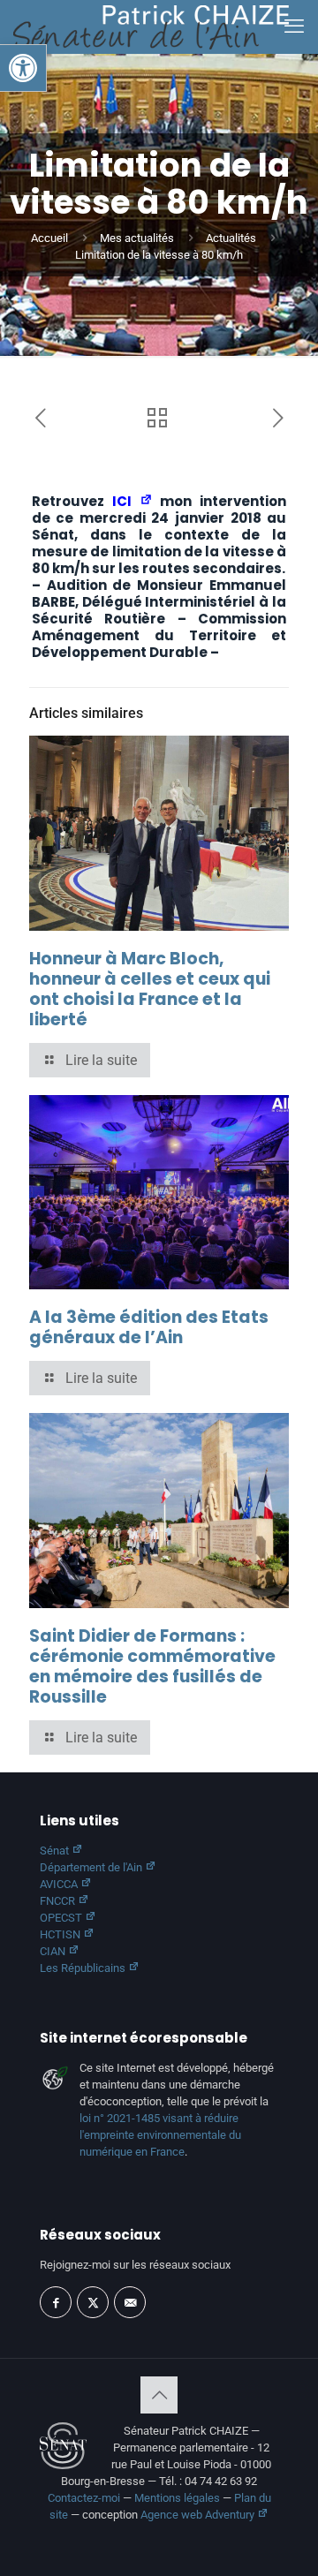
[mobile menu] (294, 26)
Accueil (49, 238)
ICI (126, 501)
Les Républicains (84, 1968)
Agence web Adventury (199, 2515)
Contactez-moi (84, 2498)
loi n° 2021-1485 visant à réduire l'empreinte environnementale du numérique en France (160, 2135)
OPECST (62, 1918)
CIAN (54, 1951)
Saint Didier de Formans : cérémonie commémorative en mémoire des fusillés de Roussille (152, 1666)
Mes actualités (137, 238)
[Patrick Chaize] (151, 26)
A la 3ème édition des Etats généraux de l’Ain (149, 1327)
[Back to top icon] (159, 2395)
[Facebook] (56, 2302)
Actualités (231, 238)
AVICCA (60, 1884)
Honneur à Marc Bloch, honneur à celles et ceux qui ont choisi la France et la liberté (150, 989)
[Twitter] (93, 2302)
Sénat (56, 1851)
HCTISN (61, 1934)
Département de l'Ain (92, 1867)
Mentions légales (177, 2498)
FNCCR (59, 1901)
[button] (23, 68)
